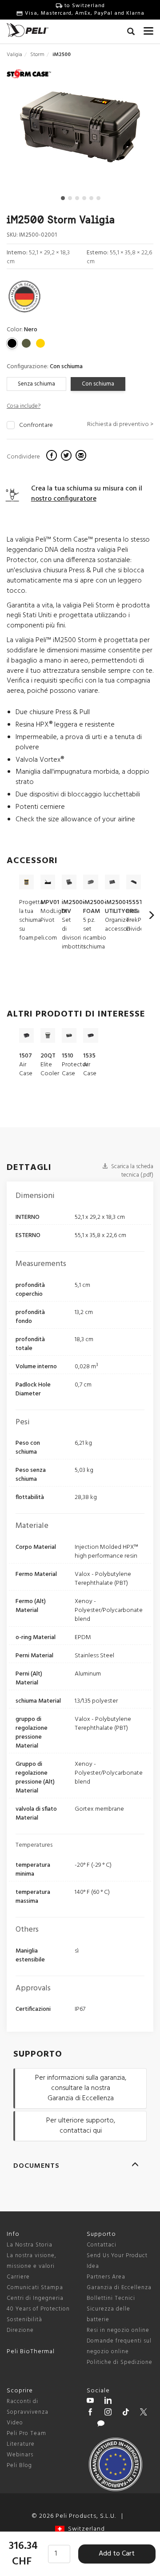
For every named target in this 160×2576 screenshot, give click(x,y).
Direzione (20, 2330)
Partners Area (106, 2277)
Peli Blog (19, 2465)
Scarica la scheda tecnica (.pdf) (132, 1171)
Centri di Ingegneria (35, 2298)
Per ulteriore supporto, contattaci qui (81, 2126)
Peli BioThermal (31, 2352)
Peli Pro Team (26, 2433)
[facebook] (53, 457)
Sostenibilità (24, 2320)
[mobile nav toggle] (148, 29)
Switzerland (85, 2529)
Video (15, 2423)
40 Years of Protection (38, 2309)
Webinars (20, 2455)
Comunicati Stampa (35, 2288)
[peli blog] (101, 2425)
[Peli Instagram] (108, 2413)
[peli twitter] (144, 2413)
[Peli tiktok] (126, 2413)
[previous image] (29, 131)
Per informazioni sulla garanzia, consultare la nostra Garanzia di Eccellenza (81, 2088)
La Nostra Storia (30, 2245)
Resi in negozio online (118, 2330)
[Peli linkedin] (108, 2402)
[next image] (131, 131)
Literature (21, 2444)
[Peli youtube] (90, 2402)
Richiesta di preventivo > (120, 424)
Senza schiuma (36, 384)
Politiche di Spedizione (120, 2362)
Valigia (14, 55)
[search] (131, 33)
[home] (28, 30)
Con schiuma (98, 384)
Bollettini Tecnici (111, 2298)
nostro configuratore (64, 499)
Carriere (18, 2277)
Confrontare (36, 426)
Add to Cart (117, 2554)
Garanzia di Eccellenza (119, 2288)
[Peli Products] (90, 2413)
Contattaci (102, 2245)
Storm (37, 55)
